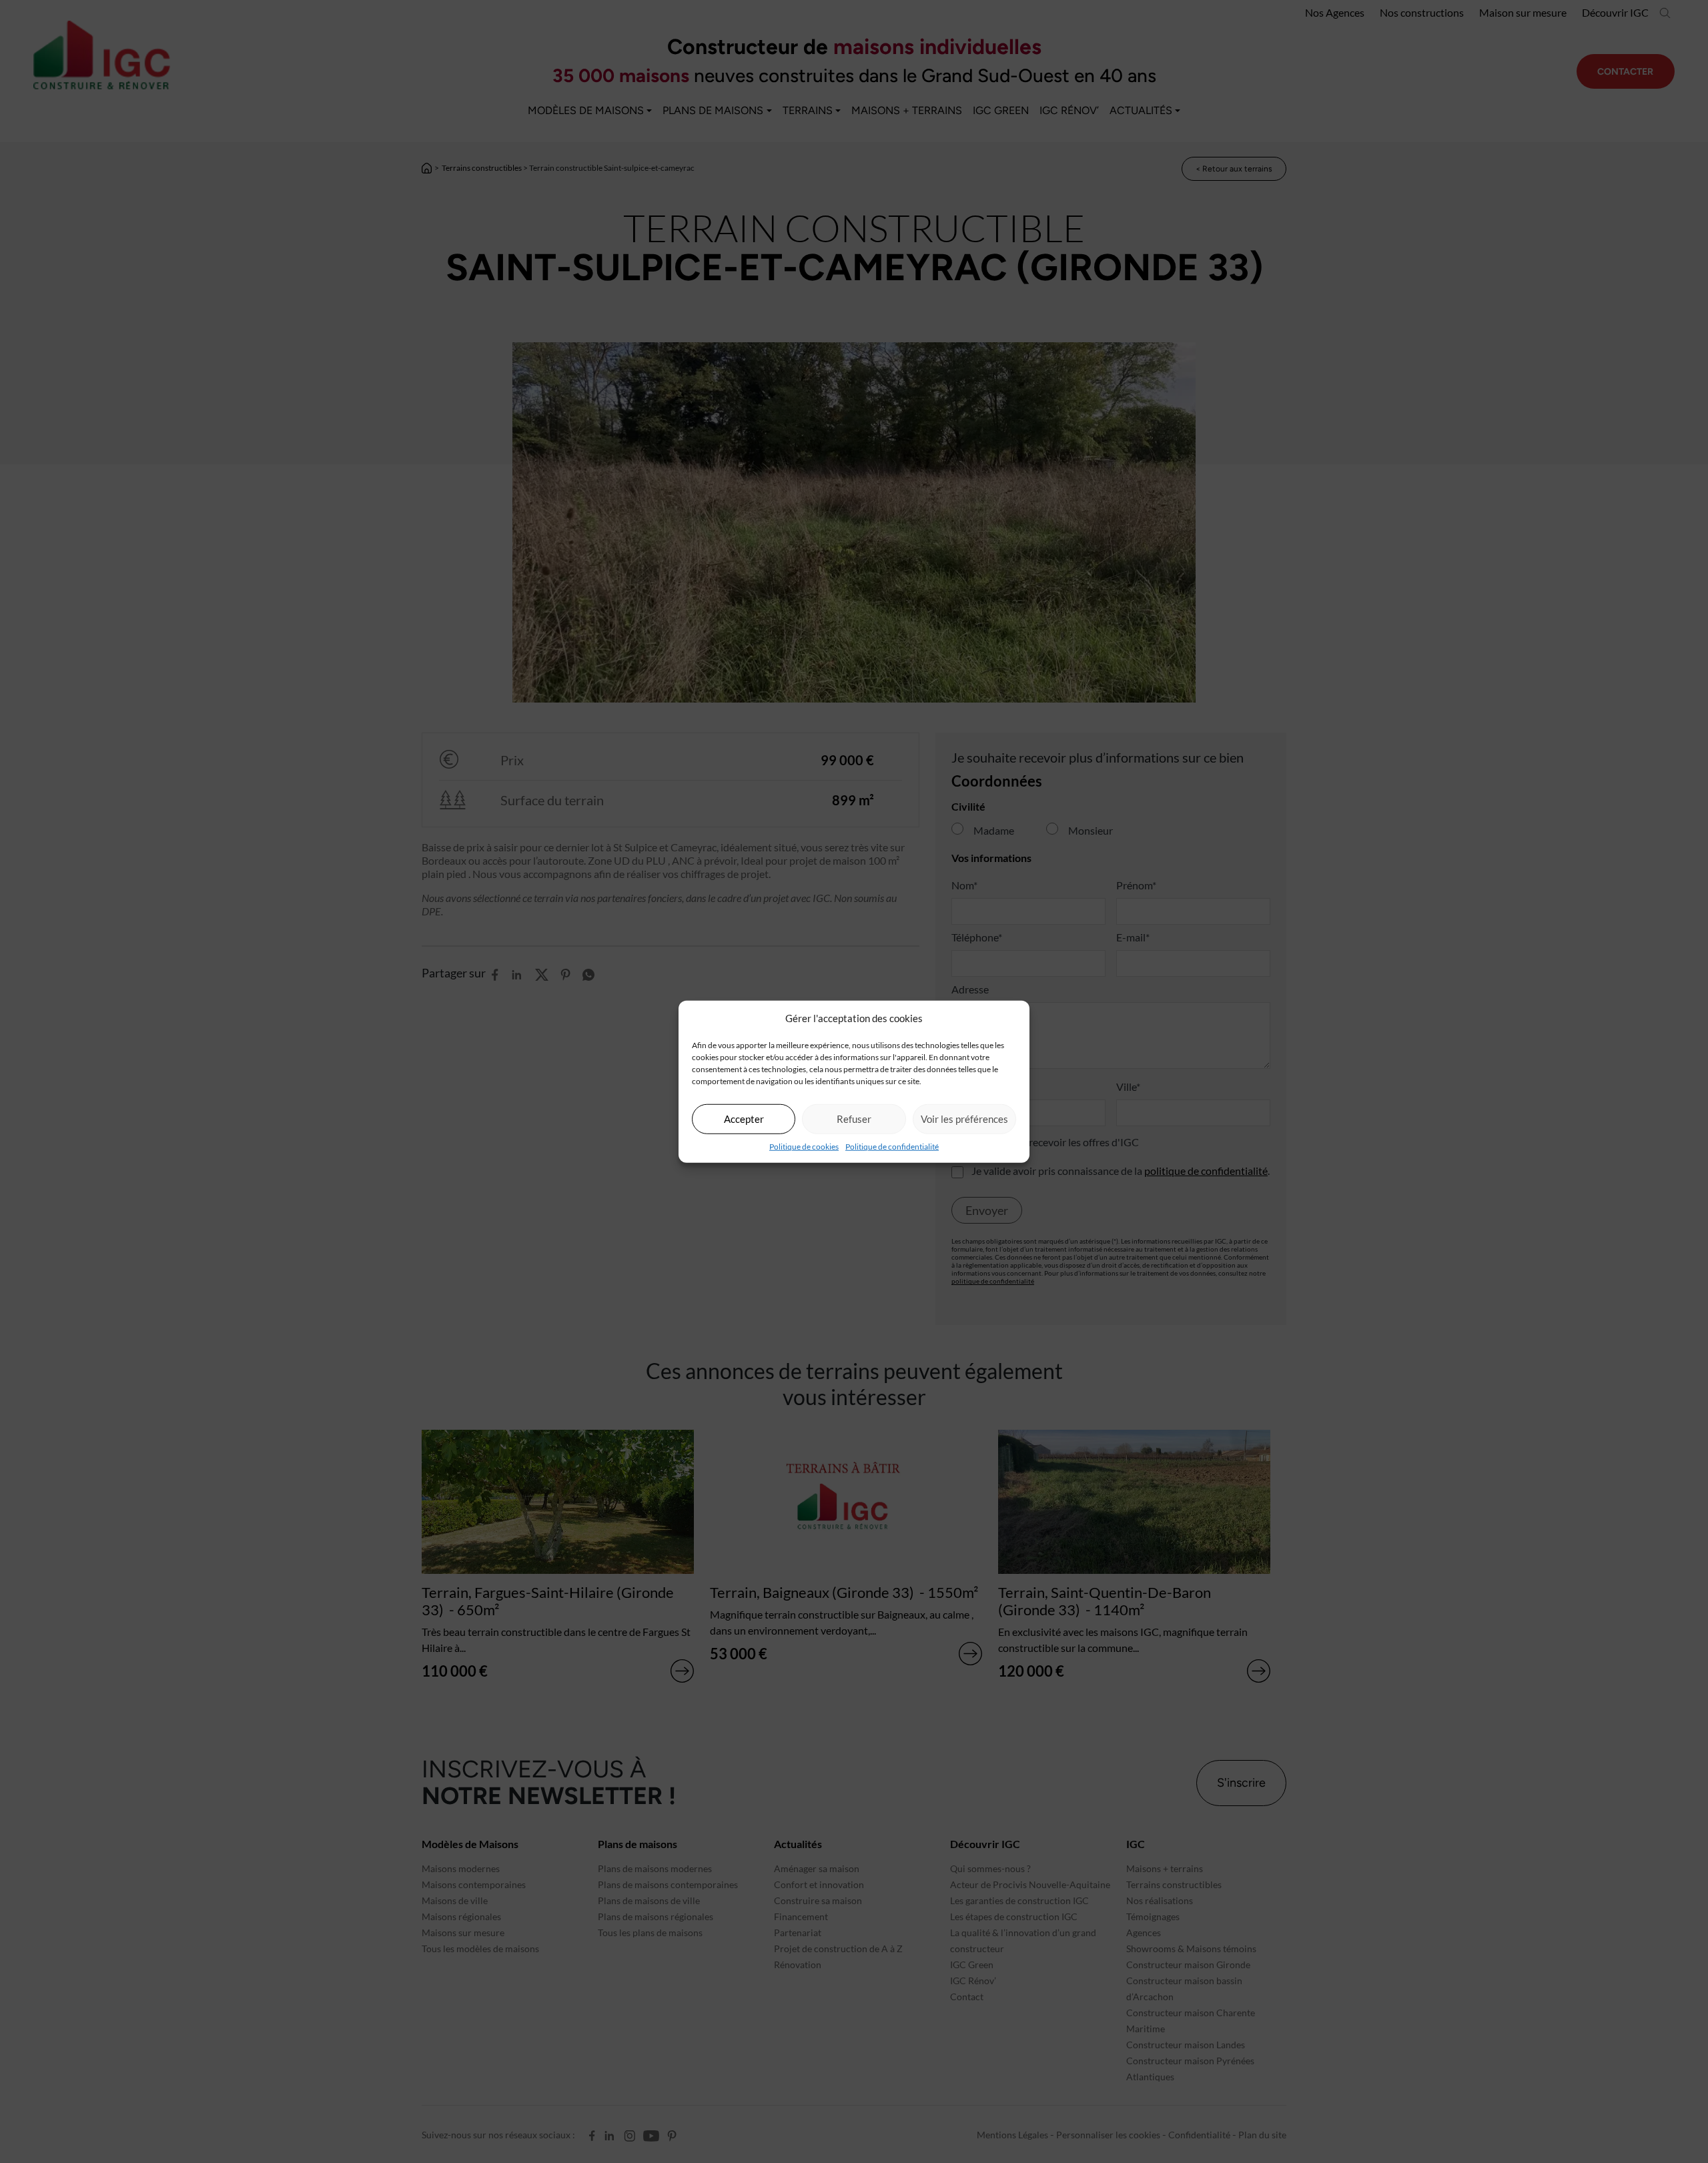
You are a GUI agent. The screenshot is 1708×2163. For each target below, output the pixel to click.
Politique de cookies (804, 1146)
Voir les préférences (964, 1119)
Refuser (854, 1119)
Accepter (744, 1119)
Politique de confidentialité (892, 1146)
